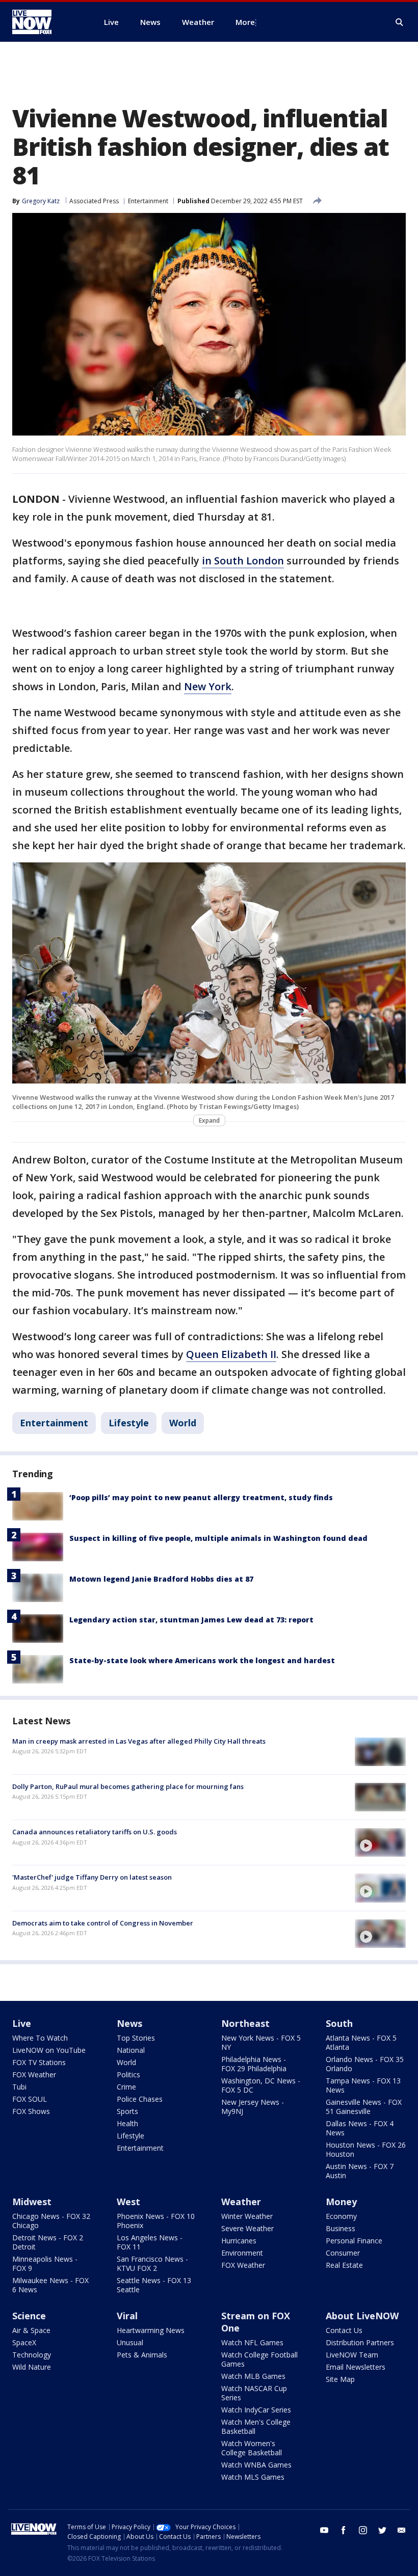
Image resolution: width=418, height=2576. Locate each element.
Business (341, 2228)
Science (29, 2316)
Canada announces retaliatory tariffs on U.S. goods (95, 1832)
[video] (380, 1842)
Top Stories (136, 2038)
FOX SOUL (30, 2099)
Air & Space (31, 2330)
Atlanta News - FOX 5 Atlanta (361, 2042)
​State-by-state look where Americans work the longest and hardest (202, 1660)
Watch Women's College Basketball (252, 2448)
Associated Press (94, 201)
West (128, 2202)
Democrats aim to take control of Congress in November (103, 1923)
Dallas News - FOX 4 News (360, 2128)
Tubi (19, 2087)
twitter (382, 2530)
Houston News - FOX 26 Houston (366, 2149)
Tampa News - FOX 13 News (363, 2085)
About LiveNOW (362, 2316)
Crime (126, 2087)
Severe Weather (247, 2228)
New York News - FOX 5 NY (261, 2042)
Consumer (343, 2253)
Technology (32, 2355)
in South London (243, 561)
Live (22, 2023)
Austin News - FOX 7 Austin (360, 2171)
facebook (344, 2530)
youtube (324, 2530)
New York (208, 686)
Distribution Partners (360, 2342)
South (339, 2023)
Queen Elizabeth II (231, 1354)
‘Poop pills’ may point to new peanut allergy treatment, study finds (201, 1497)
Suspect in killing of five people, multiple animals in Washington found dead (218, 1538)
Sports (127, 2111)
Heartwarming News (151, 2330)
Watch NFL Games (252, 2342)
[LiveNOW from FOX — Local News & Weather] (46, 22)
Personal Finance (354, 2241)
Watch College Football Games (259, 2359)
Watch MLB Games (253, 2376)
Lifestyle (129, 1423)
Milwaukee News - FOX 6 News (50, 2285)
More (245, 22)
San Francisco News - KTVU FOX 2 (152, 2263)
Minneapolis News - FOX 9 (45, 2263)
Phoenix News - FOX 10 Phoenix (156, 2221)
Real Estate (344, 2265)
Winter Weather (247, 2216)
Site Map (340, 2379)
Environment (242, 2253)
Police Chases (140, 2099)
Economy (341, 2216)
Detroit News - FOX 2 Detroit (48, 2242)
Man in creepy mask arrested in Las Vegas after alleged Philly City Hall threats (139, 1741)
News (129, 2023)
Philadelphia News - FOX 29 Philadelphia (254, 2064)
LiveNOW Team (352, 2355)
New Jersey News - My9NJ (253, 2107)
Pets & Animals (142, 2355)
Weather (241, 2202)
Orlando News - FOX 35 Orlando (365, 2064)
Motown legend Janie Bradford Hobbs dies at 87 (161, 1579)
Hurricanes (239, 2241)
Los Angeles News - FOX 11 (150, 2242)
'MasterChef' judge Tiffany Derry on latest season (92, 1877)
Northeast (245, 2023)
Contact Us (344, 2330)
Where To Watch (40, 2038)
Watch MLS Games (253, 2477)
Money (341, 2202)
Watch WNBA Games (256, 2465)
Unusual (130, 2342)
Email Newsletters (356, 2367)
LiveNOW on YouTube (49, 2050)
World (183, 1423)
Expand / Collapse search (400, 22)
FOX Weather (34, 2075)
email (402, 2530)
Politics (128, 2075)
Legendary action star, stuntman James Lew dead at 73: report (191, 1620)
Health (127, 2123)
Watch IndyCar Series (256, 2410)
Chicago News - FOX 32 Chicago (51, 2221)
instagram (363, 2530)
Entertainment (148, 201)
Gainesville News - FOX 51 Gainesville (364, 2107)
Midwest (32, 2202)
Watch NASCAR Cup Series (254, 2393)
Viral (127, 2316)
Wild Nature (32, 2367)
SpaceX (24, 2342)
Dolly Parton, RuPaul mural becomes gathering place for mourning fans (128, 1786)
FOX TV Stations (39, 2062)
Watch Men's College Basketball (256, 2426)
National (131, 2050)
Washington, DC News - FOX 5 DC (261, 2085)
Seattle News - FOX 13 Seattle (154, 2285)
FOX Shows (31, 2111)
